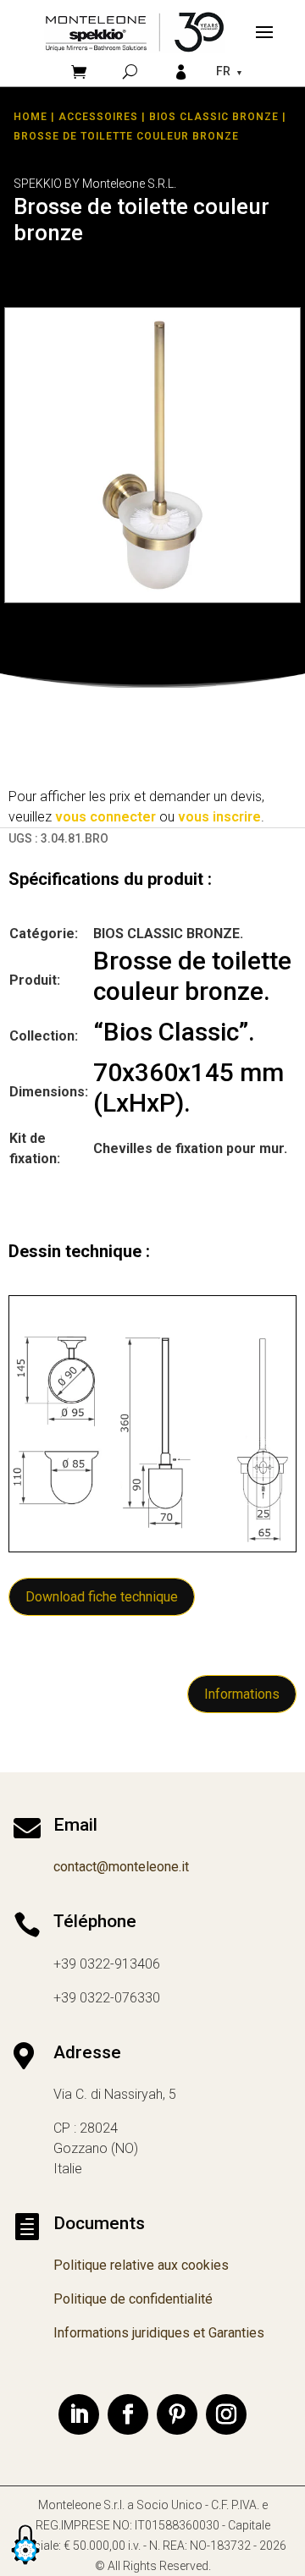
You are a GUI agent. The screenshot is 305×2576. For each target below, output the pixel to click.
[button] (25, 2565)
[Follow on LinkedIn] (79, 2414)
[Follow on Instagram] (226, 2414)
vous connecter (105, 817)
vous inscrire (219, 817)
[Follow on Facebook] (128, 2414)
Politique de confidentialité (133, 2299)
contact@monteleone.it (121, 1867)
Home (30, 117)
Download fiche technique (102, 1597)
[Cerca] (130, 71)
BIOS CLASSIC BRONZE (214, 117)
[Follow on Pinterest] (177, 2414)
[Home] (135, 32)
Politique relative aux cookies (141, 2265)
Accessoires (98, 117)
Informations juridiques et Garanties (159, 2333)
